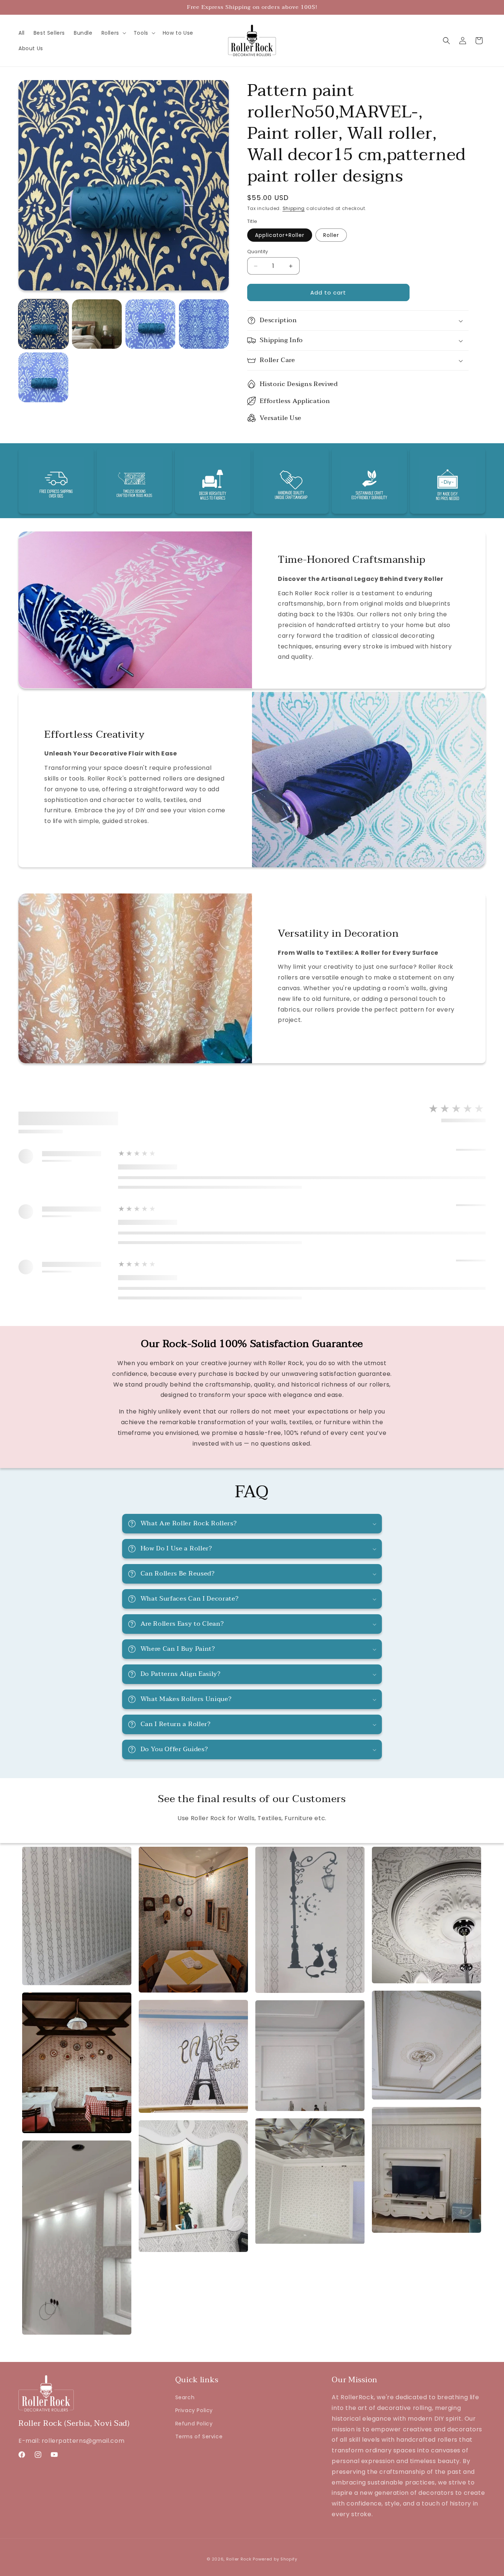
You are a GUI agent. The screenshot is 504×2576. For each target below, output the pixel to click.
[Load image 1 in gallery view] (43, 324)
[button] (113, 33)
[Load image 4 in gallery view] (204, 324)
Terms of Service (199, 2436)
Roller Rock (239, 2559)
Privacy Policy (194, 2410)
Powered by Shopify (275, 2559)
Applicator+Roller (280, 235)
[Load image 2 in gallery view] (97, 324)
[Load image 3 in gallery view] (150, 324)
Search (185, 2397)
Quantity (258, 252)
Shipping (294, 208)
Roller (331, 235)
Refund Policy (194, 2424)
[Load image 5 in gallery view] (43, 377)
